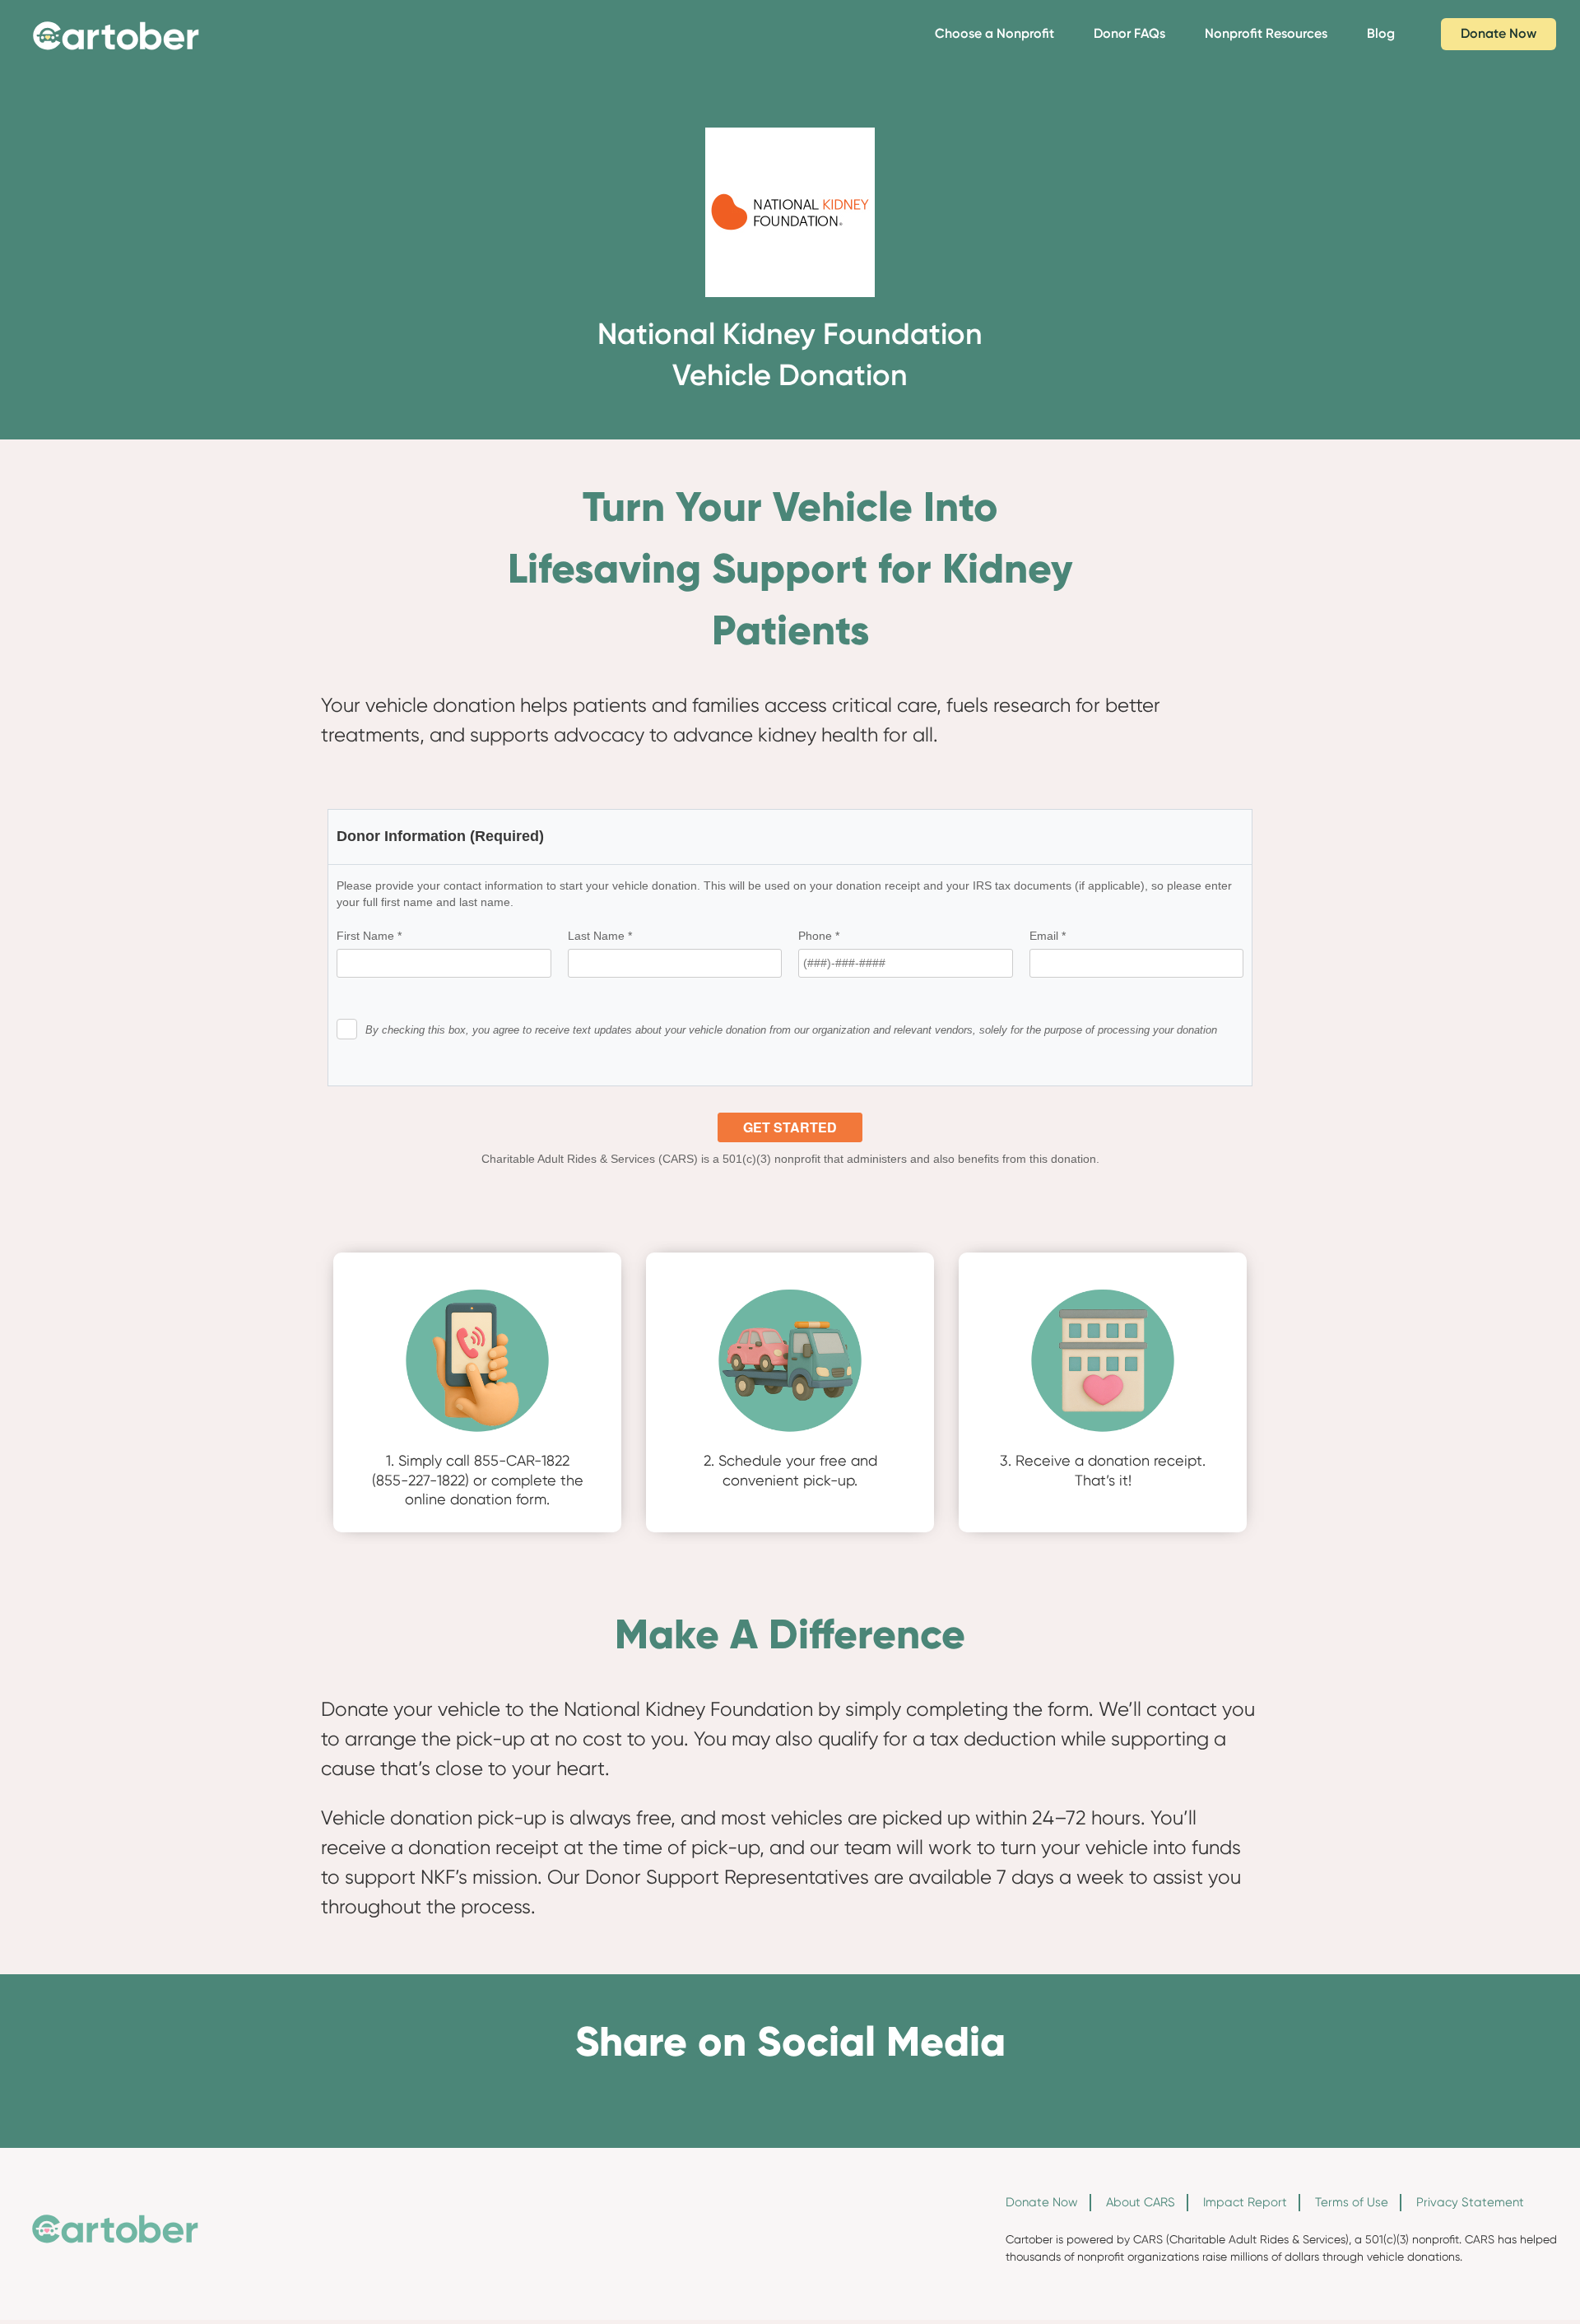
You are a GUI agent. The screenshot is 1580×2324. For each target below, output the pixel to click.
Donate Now (1499, 33)
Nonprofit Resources (1266, 33)
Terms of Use (1352, 2202)
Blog (1381, 33)
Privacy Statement (1470, 2202)
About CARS (1141, 2202)
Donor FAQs (1129, 33)
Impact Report (1245, 2202)
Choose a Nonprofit (994, 33)
